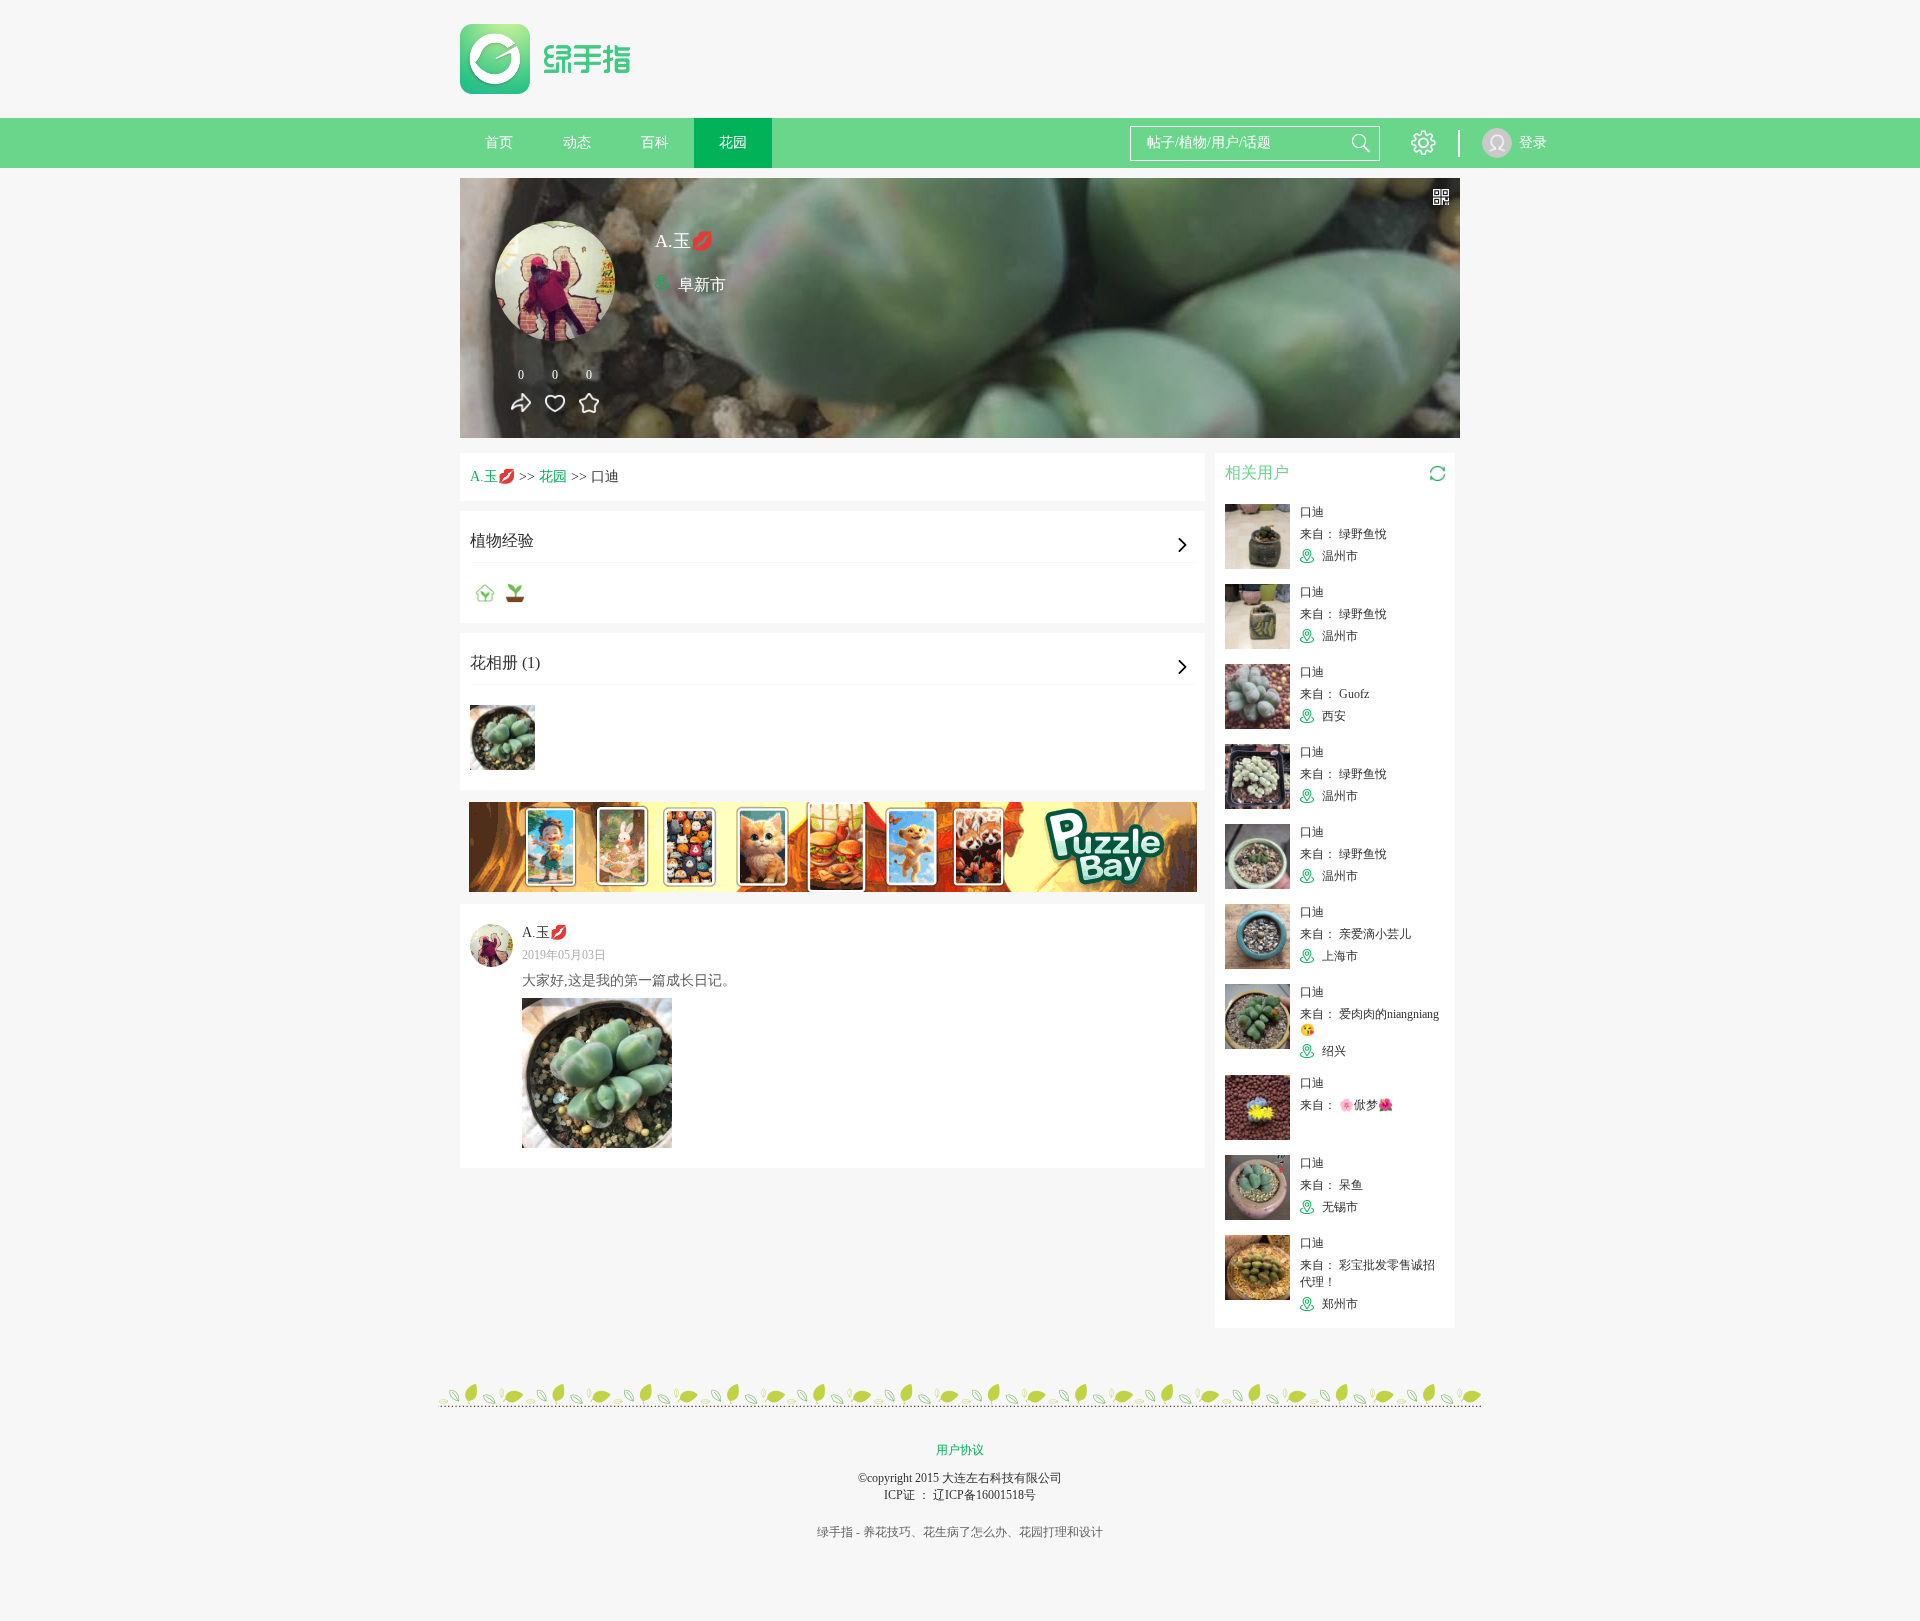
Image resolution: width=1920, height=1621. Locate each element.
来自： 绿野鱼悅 (1343, 534)
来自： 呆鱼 (1331, 1185)
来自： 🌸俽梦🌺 (1346, 1105)
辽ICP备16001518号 (984, 1495)
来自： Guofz (1334, 694)
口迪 (1312, 512)
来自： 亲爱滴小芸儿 (1355, 934)
